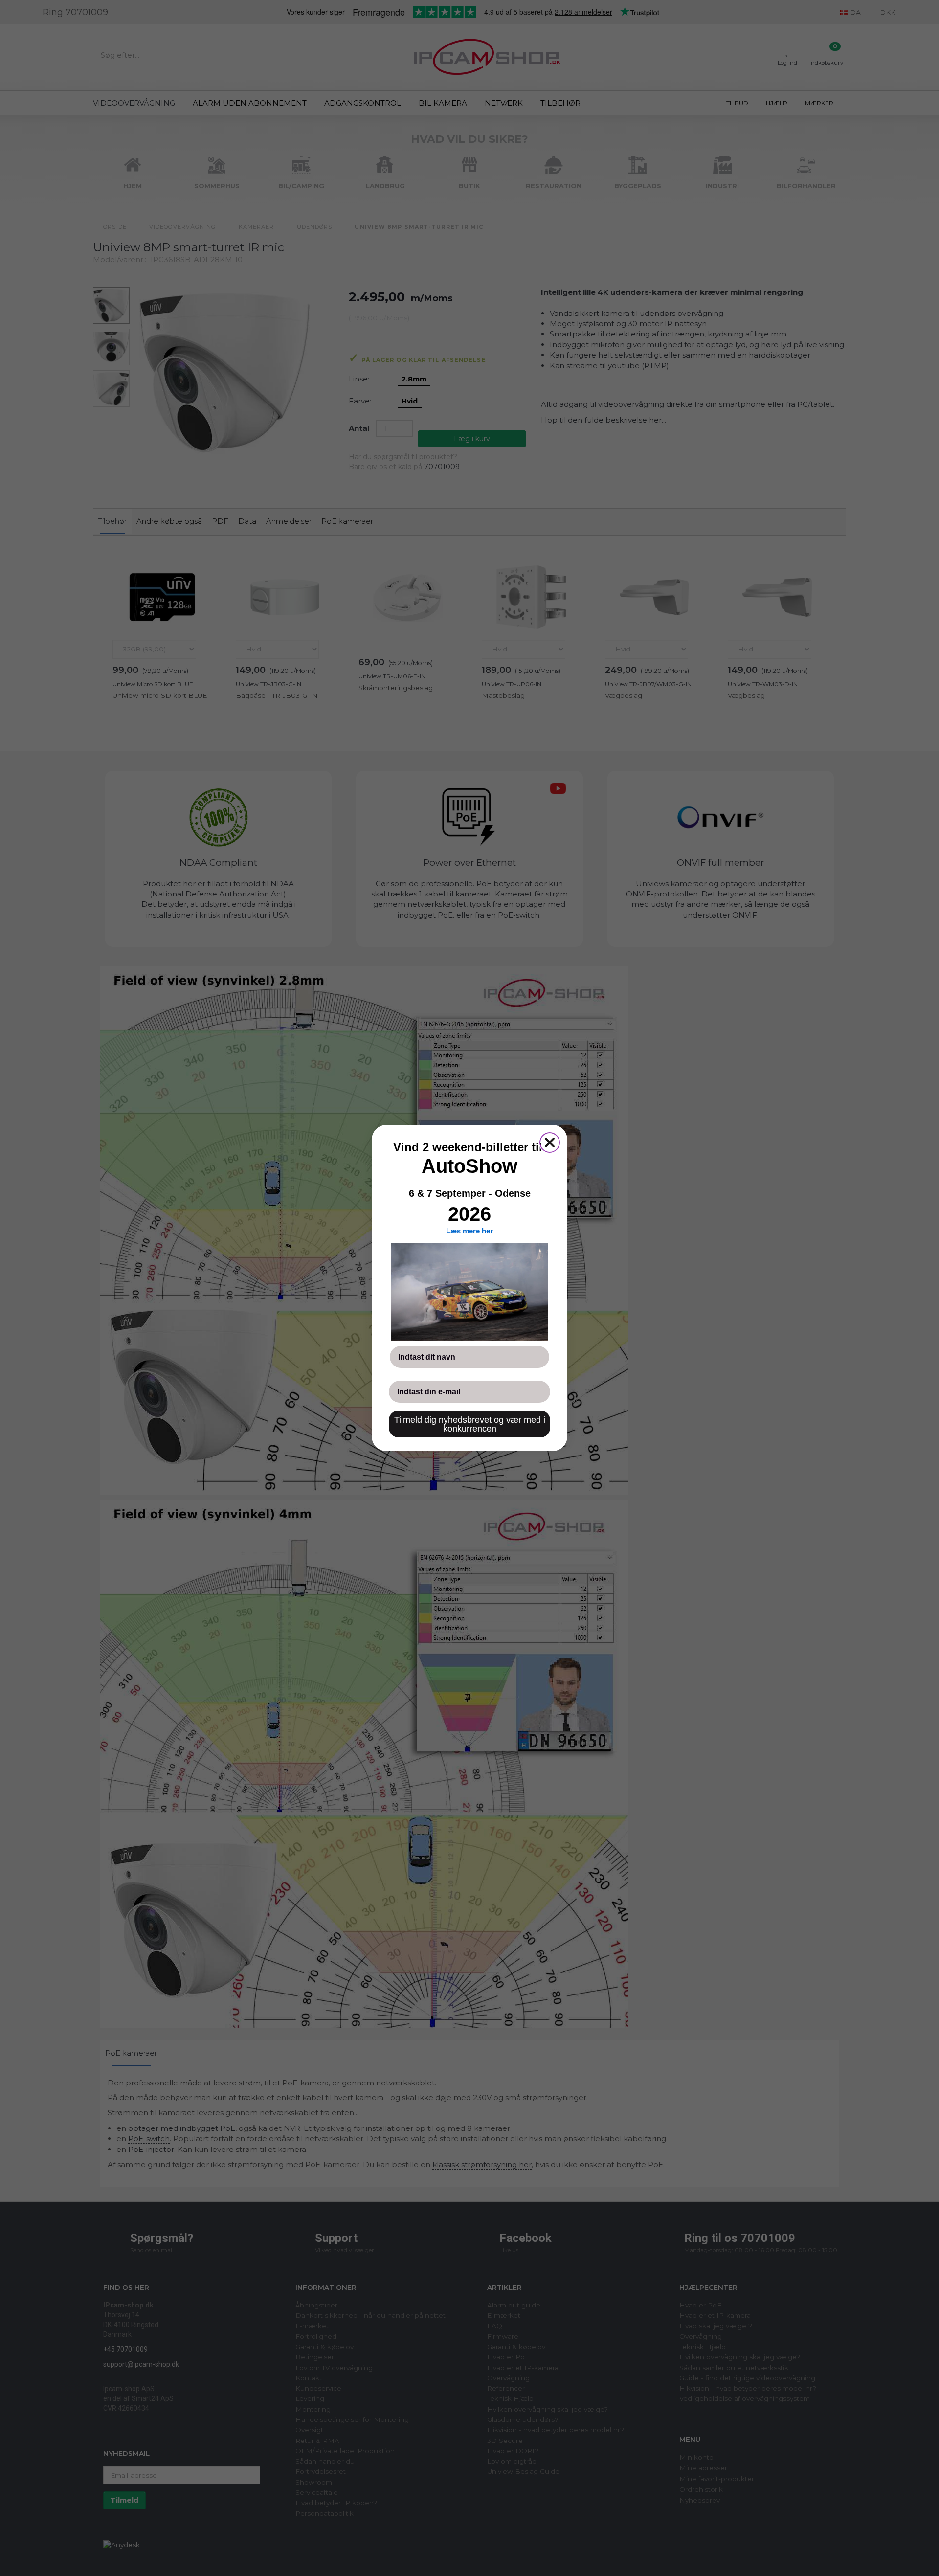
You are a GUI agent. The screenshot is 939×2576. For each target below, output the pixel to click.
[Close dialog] (550, 1142)
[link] (469, 1292)
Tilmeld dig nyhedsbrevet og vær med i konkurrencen (470, 1424)
